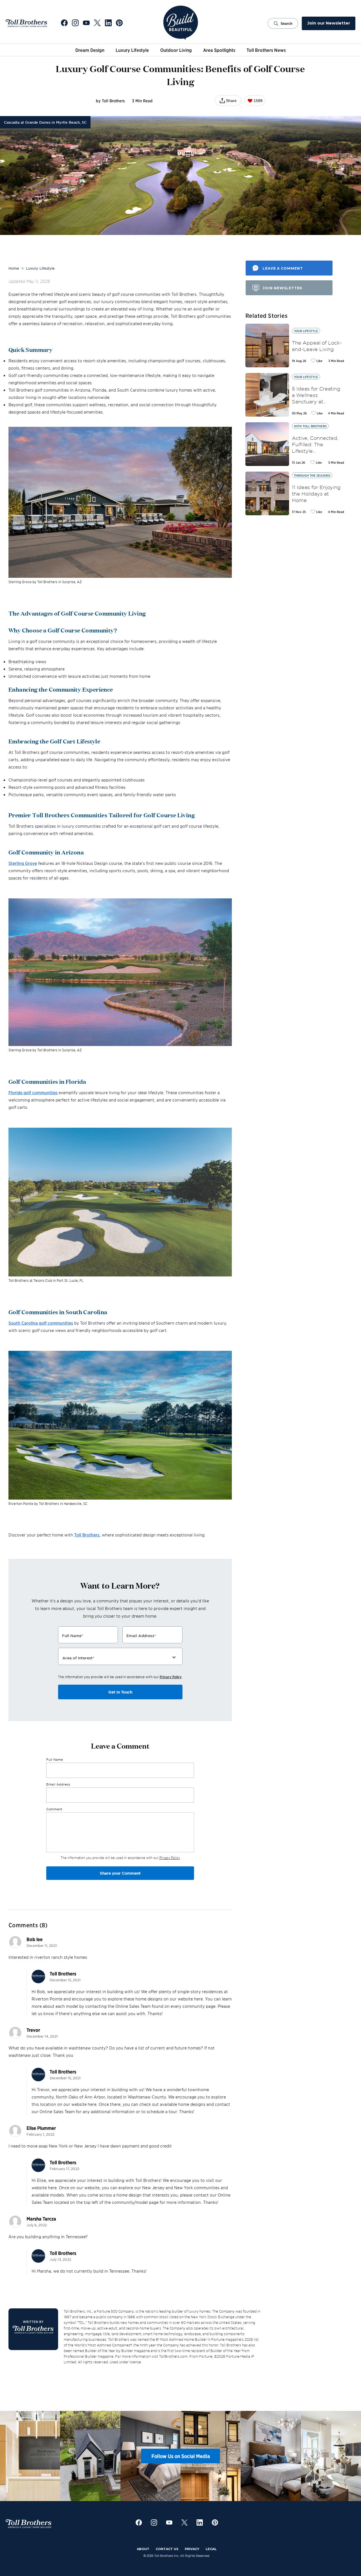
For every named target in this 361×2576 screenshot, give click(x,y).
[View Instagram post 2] (105, 2456)
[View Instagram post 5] (286, 2456)
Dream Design (90, 50)
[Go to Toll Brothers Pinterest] (119, 23)
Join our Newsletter (329, 23)
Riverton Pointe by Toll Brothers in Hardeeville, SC (48, 1503)
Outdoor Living (176, 50)
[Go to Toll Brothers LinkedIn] (108, 23)
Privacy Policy (171, 1677)
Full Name (55, 1759)
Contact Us (167, 2549)
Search (286, 24)
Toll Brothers (87, 1535)
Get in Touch (120, 1692)
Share (231, 101)
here (198, 1999)
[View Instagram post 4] (226, 2456)
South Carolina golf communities (41, 1323)
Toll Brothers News (266, 50)
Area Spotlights (219, 50)
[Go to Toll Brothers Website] (27, 23)
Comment (54, 1809)
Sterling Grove (23, 863)
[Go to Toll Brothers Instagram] (75, 23)
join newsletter (282, 288)
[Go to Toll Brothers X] (97, 23)
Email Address (58, 1784)
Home (14, 268)
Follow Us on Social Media (181, 2456)
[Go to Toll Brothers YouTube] (86, 23)
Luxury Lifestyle (132, 50)
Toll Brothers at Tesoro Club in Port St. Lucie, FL (46, 1280)
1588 (258, 101)
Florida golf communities (33, 1092)
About (143, 2549)
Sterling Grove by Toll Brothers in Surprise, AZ (45, 582)
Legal (211, 2549)
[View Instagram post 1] (45, 2456)
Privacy (192, 2549)
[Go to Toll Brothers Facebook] (64, 23)
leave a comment (283, 268)
